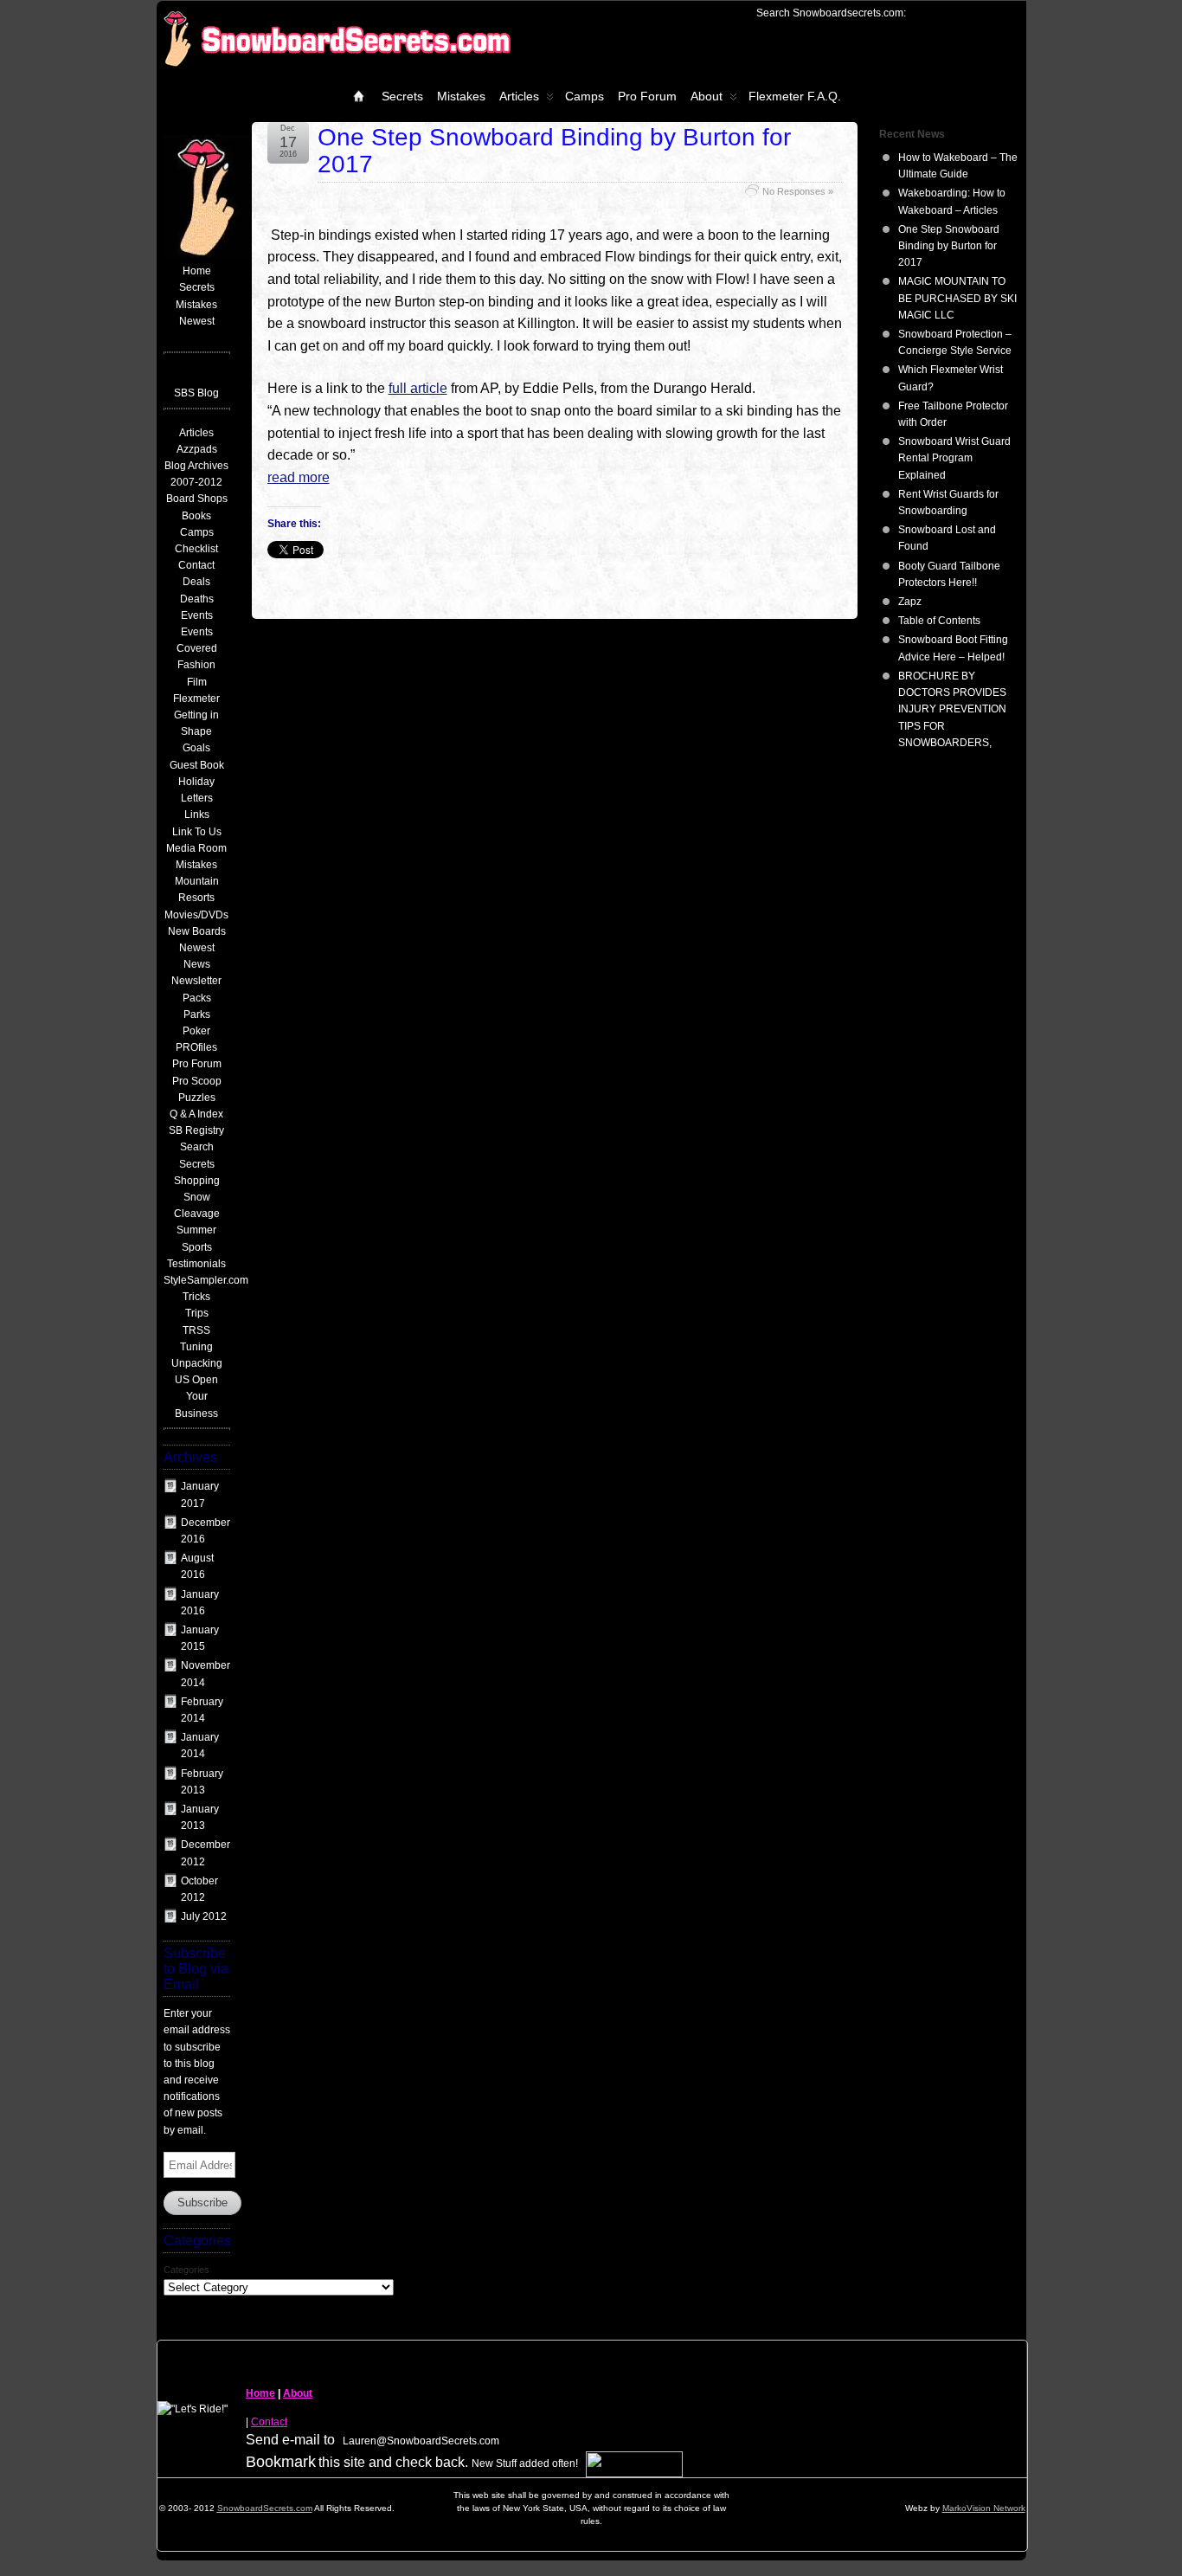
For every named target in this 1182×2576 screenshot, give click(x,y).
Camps (585, 96)
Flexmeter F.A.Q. (795, 96)
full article (418, 388)
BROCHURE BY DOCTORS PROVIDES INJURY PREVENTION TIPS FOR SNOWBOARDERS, (952, 709)
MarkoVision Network (984, 2508)
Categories (186, 2270)
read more (299, 477)
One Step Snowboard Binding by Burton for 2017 (554, 151)
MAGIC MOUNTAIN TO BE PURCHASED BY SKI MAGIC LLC (957, 298)
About (707, 96)
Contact (269, 2422)
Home (260, 2393)
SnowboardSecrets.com (265, 2508)
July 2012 (204, 1916)
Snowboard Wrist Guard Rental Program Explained (954, 458)
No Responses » (798, 191)
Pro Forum (647, 96)
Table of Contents (939, 621)
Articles (519, 96)
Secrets (402, 96)
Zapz (910, 602)
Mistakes (461, 96)
